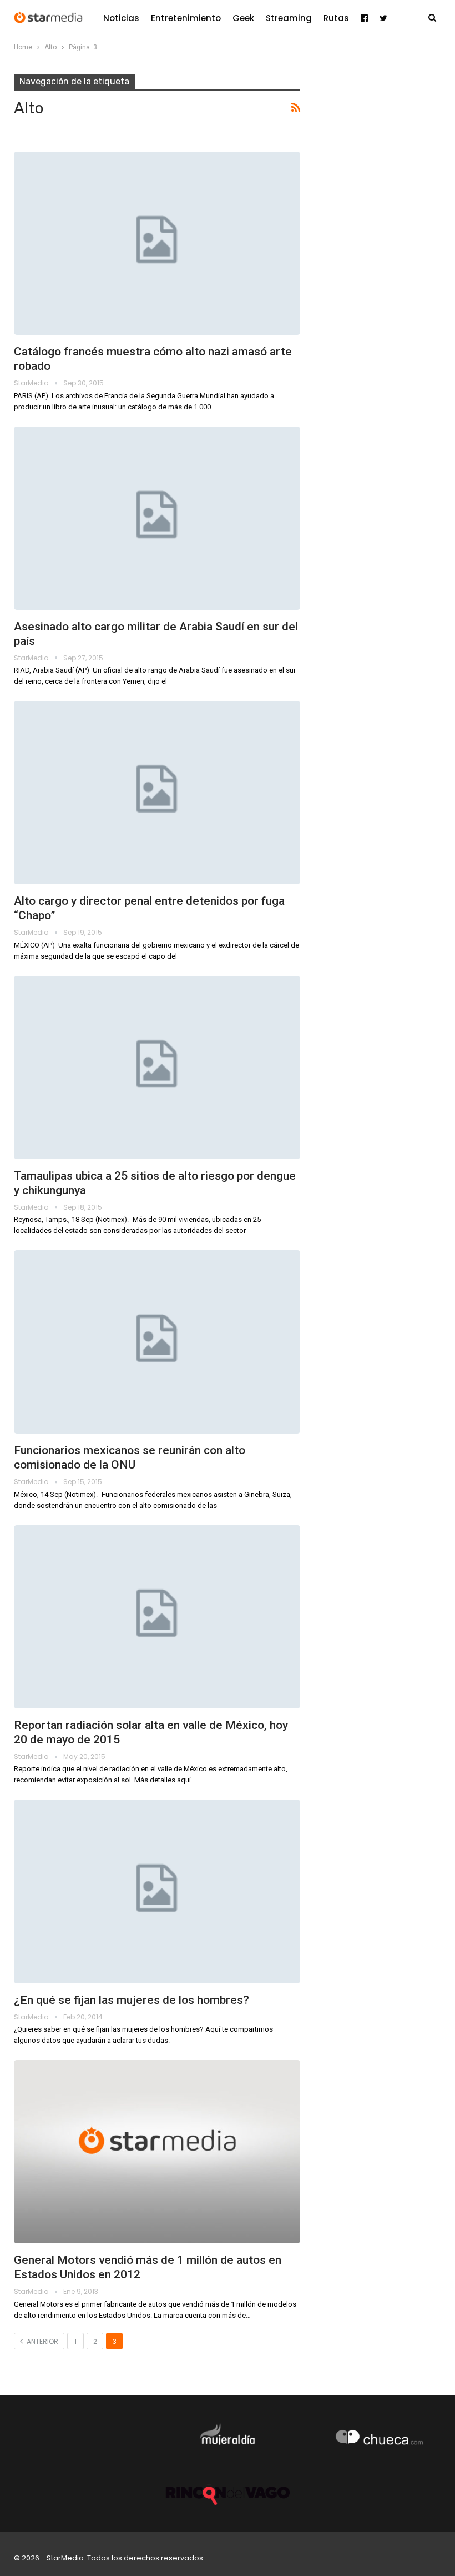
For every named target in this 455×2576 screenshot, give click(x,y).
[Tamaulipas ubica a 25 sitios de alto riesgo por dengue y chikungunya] (157, 1068)
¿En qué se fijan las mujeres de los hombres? (132, 2000)
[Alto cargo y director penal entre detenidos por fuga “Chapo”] (157, 793)
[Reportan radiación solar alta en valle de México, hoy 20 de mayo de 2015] (157, 1617)
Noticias (121, 18)
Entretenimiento (186, 18)
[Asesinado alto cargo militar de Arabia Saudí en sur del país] (157, 518)
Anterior (42, 2341)
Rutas (336, 18)
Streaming (289, 18)
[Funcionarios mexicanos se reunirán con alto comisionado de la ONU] (157, 1342)
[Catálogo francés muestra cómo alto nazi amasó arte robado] (157, 243)
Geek (243, 18)
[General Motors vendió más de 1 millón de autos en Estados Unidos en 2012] (157, 2152)
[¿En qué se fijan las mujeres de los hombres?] (157, 1891)
